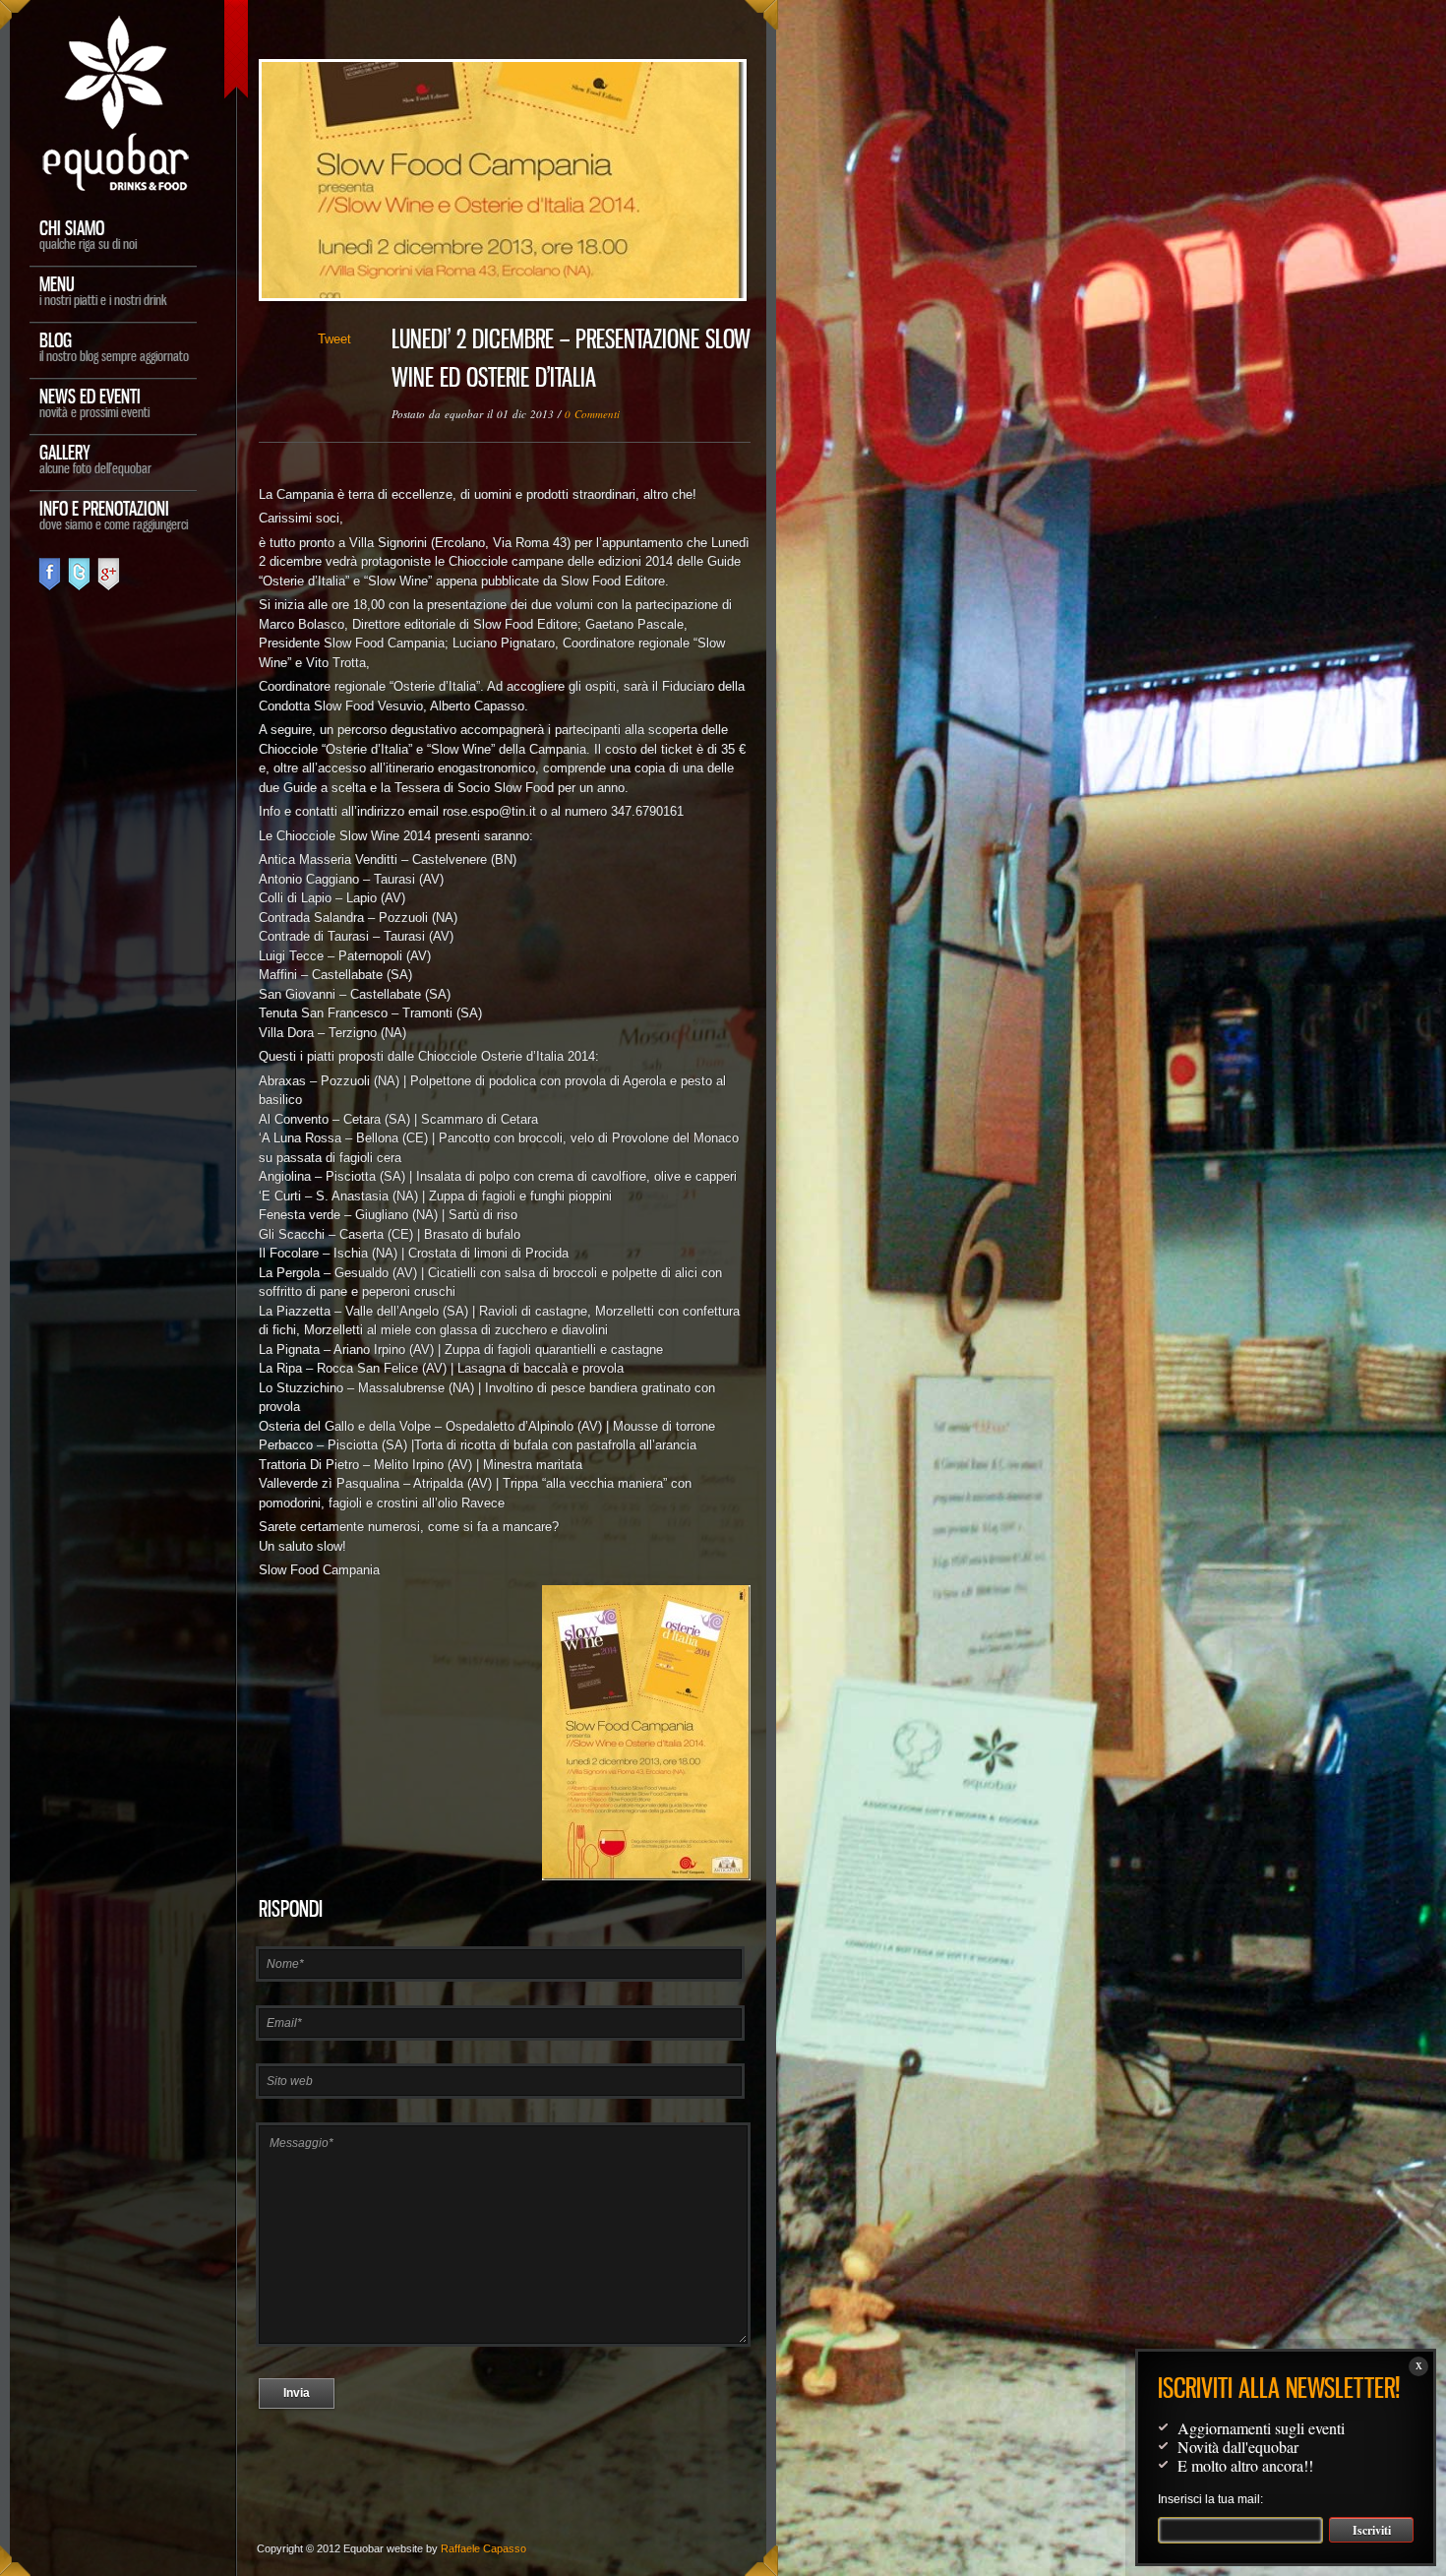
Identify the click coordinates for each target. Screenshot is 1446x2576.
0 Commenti (592, 414)
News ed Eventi (94, 402)
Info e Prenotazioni (114, 514)
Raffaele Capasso (483, 2548)
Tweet (334, 339)
